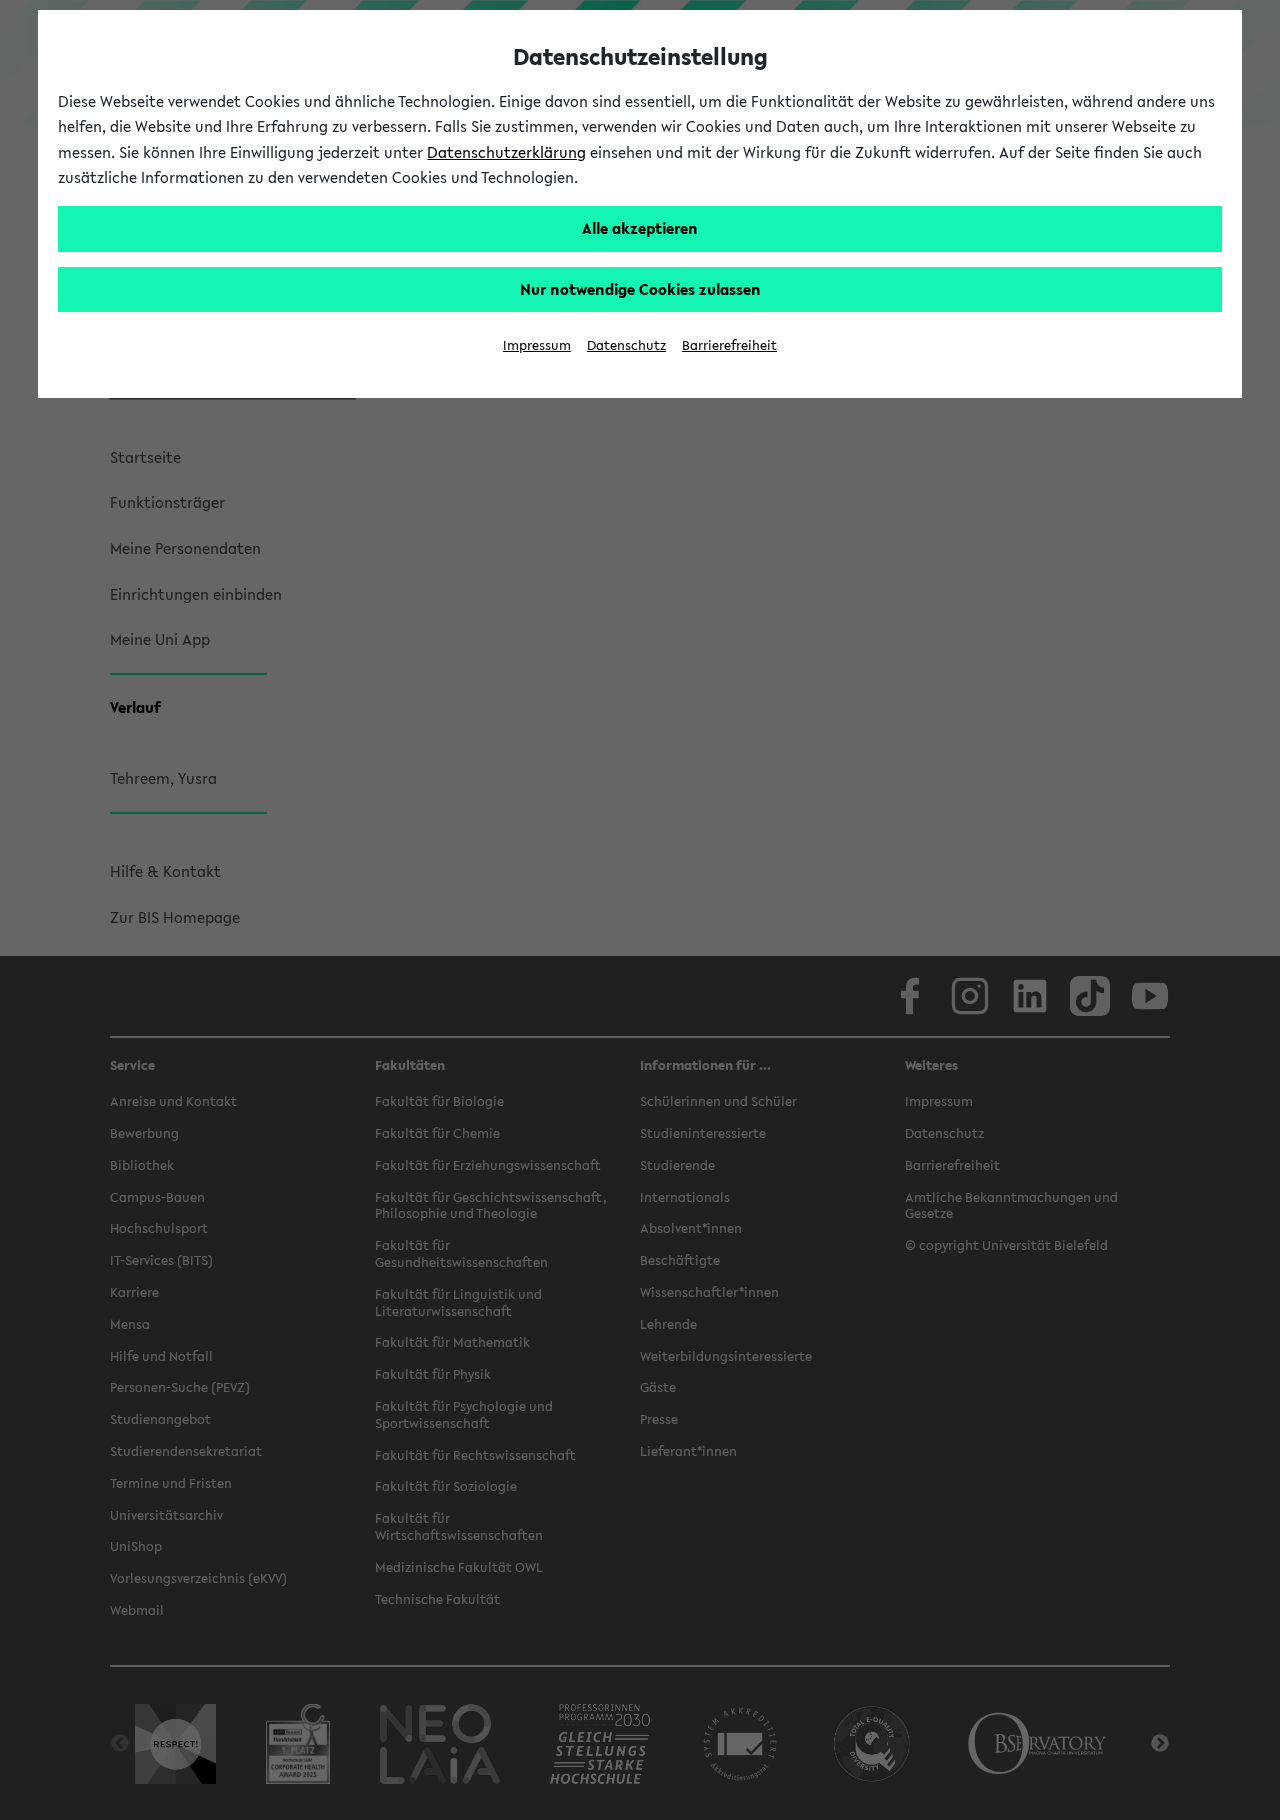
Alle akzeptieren (640, 228)
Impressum (537, 345)
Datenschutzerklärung (506, 152)
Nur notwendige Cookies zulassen (640, 289)
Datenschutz (626, 345)
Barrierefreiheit (729, 345)
